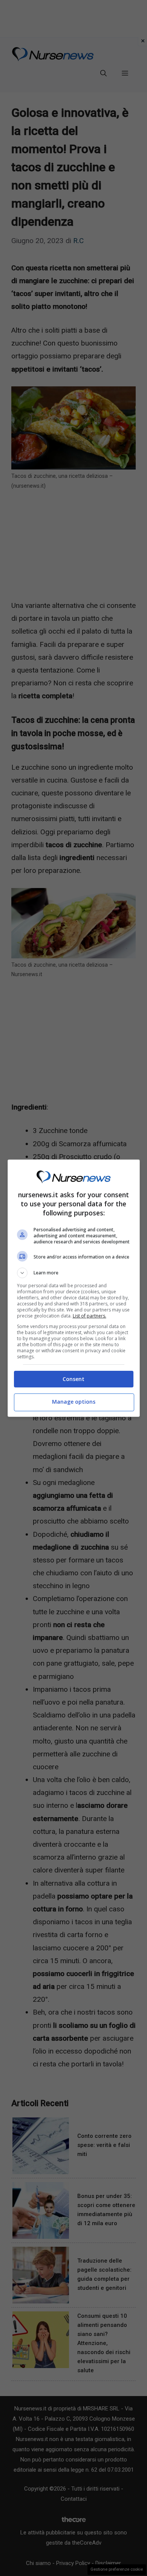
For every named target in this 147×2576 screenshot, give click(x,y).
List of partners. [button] (90, 1316)
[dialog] (74, 1288)
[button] (74, 1273)
